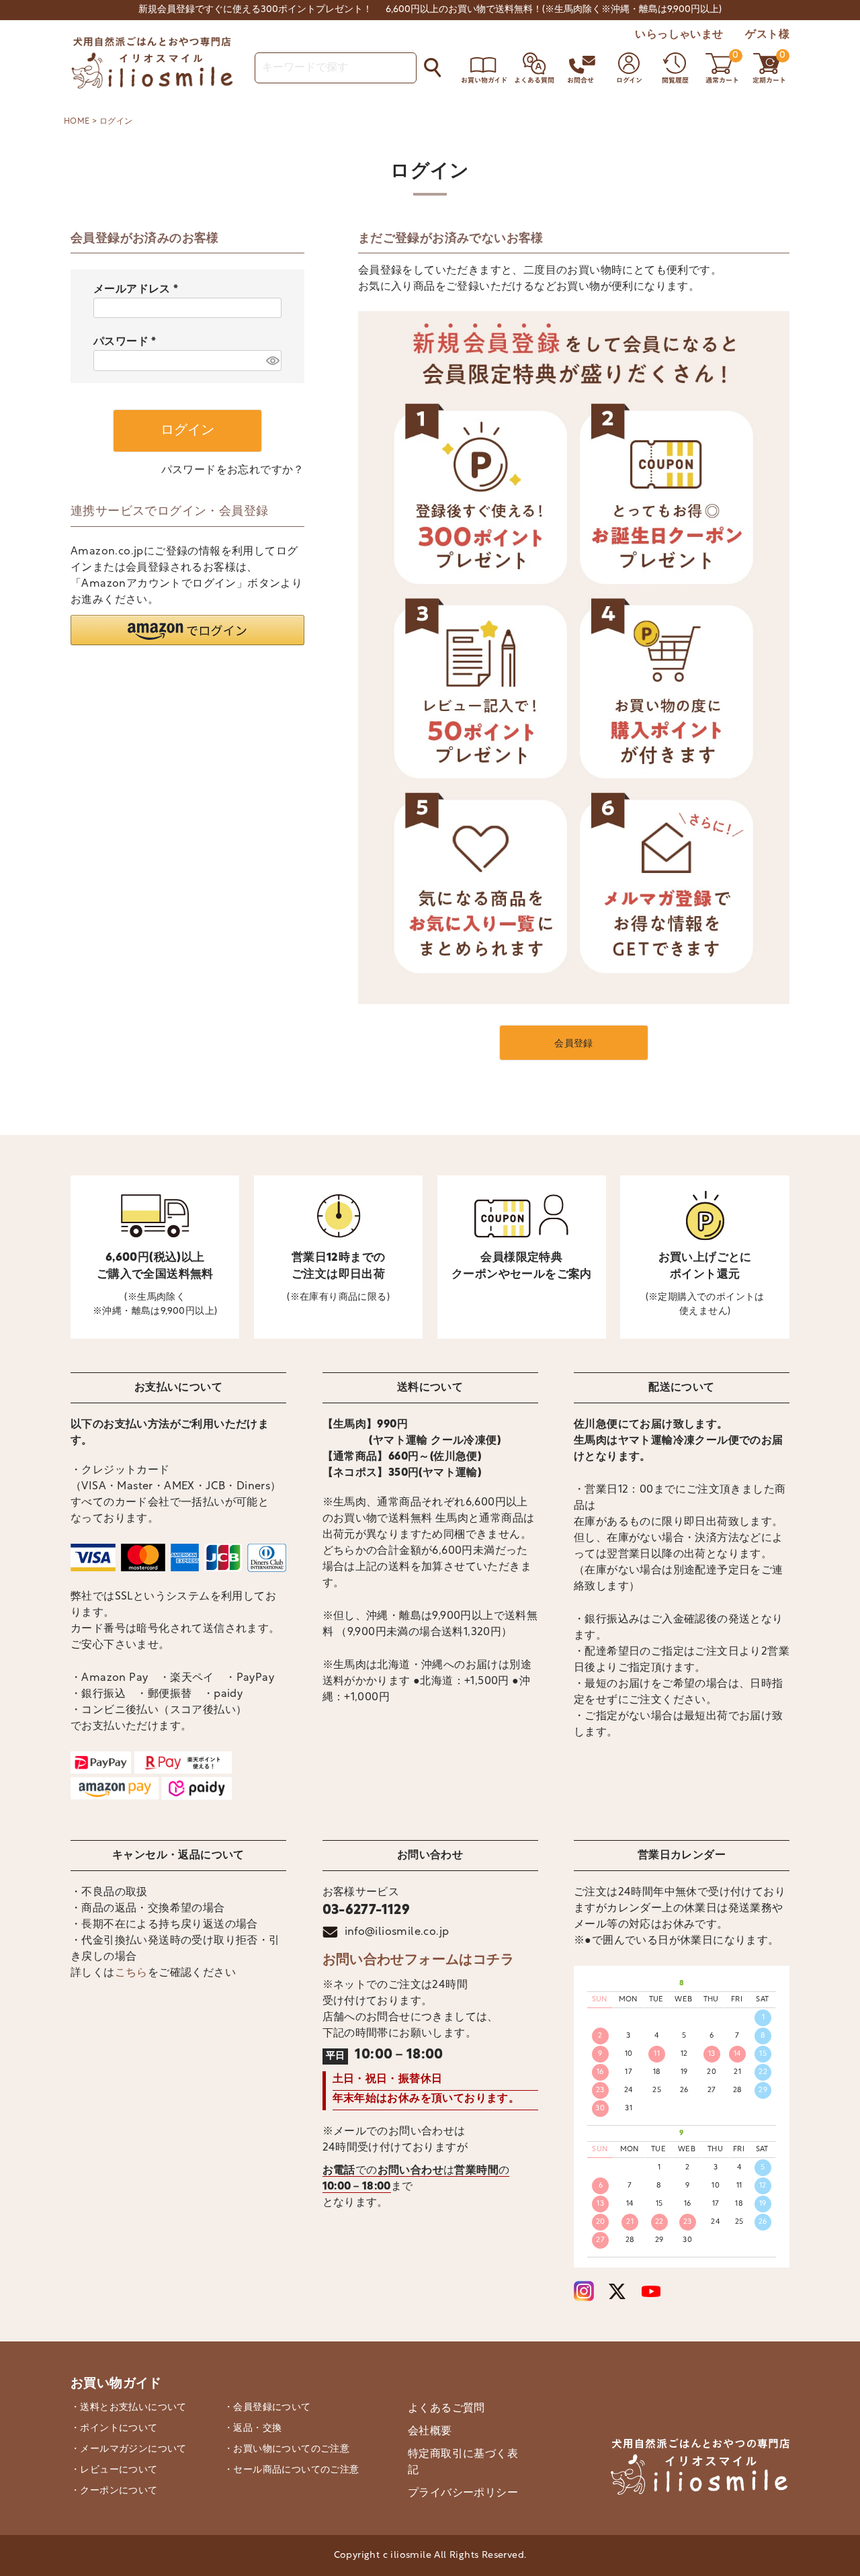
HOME (77, 122)
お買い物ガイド (116, 2384)
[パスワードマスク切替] (272, 361)
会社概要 (430, 2432)
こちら (131, 1973)
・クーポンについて (114, 2491)
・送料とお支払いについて (129, 2408)
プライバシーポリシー (463, 2493)
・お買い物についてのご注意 (287, 2449)
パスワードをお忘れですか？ (233, 470)
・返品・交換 (253, 2428)
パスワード (128, 342)
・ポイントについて (114, 2428)
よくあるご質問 (446, 2409)
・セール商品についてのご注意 (292, 2470)
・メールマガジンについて (129, 2449)
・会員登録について (267, 2408)
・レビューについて (114, 2470)
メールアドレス (139, 290)
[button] (187, 630)
